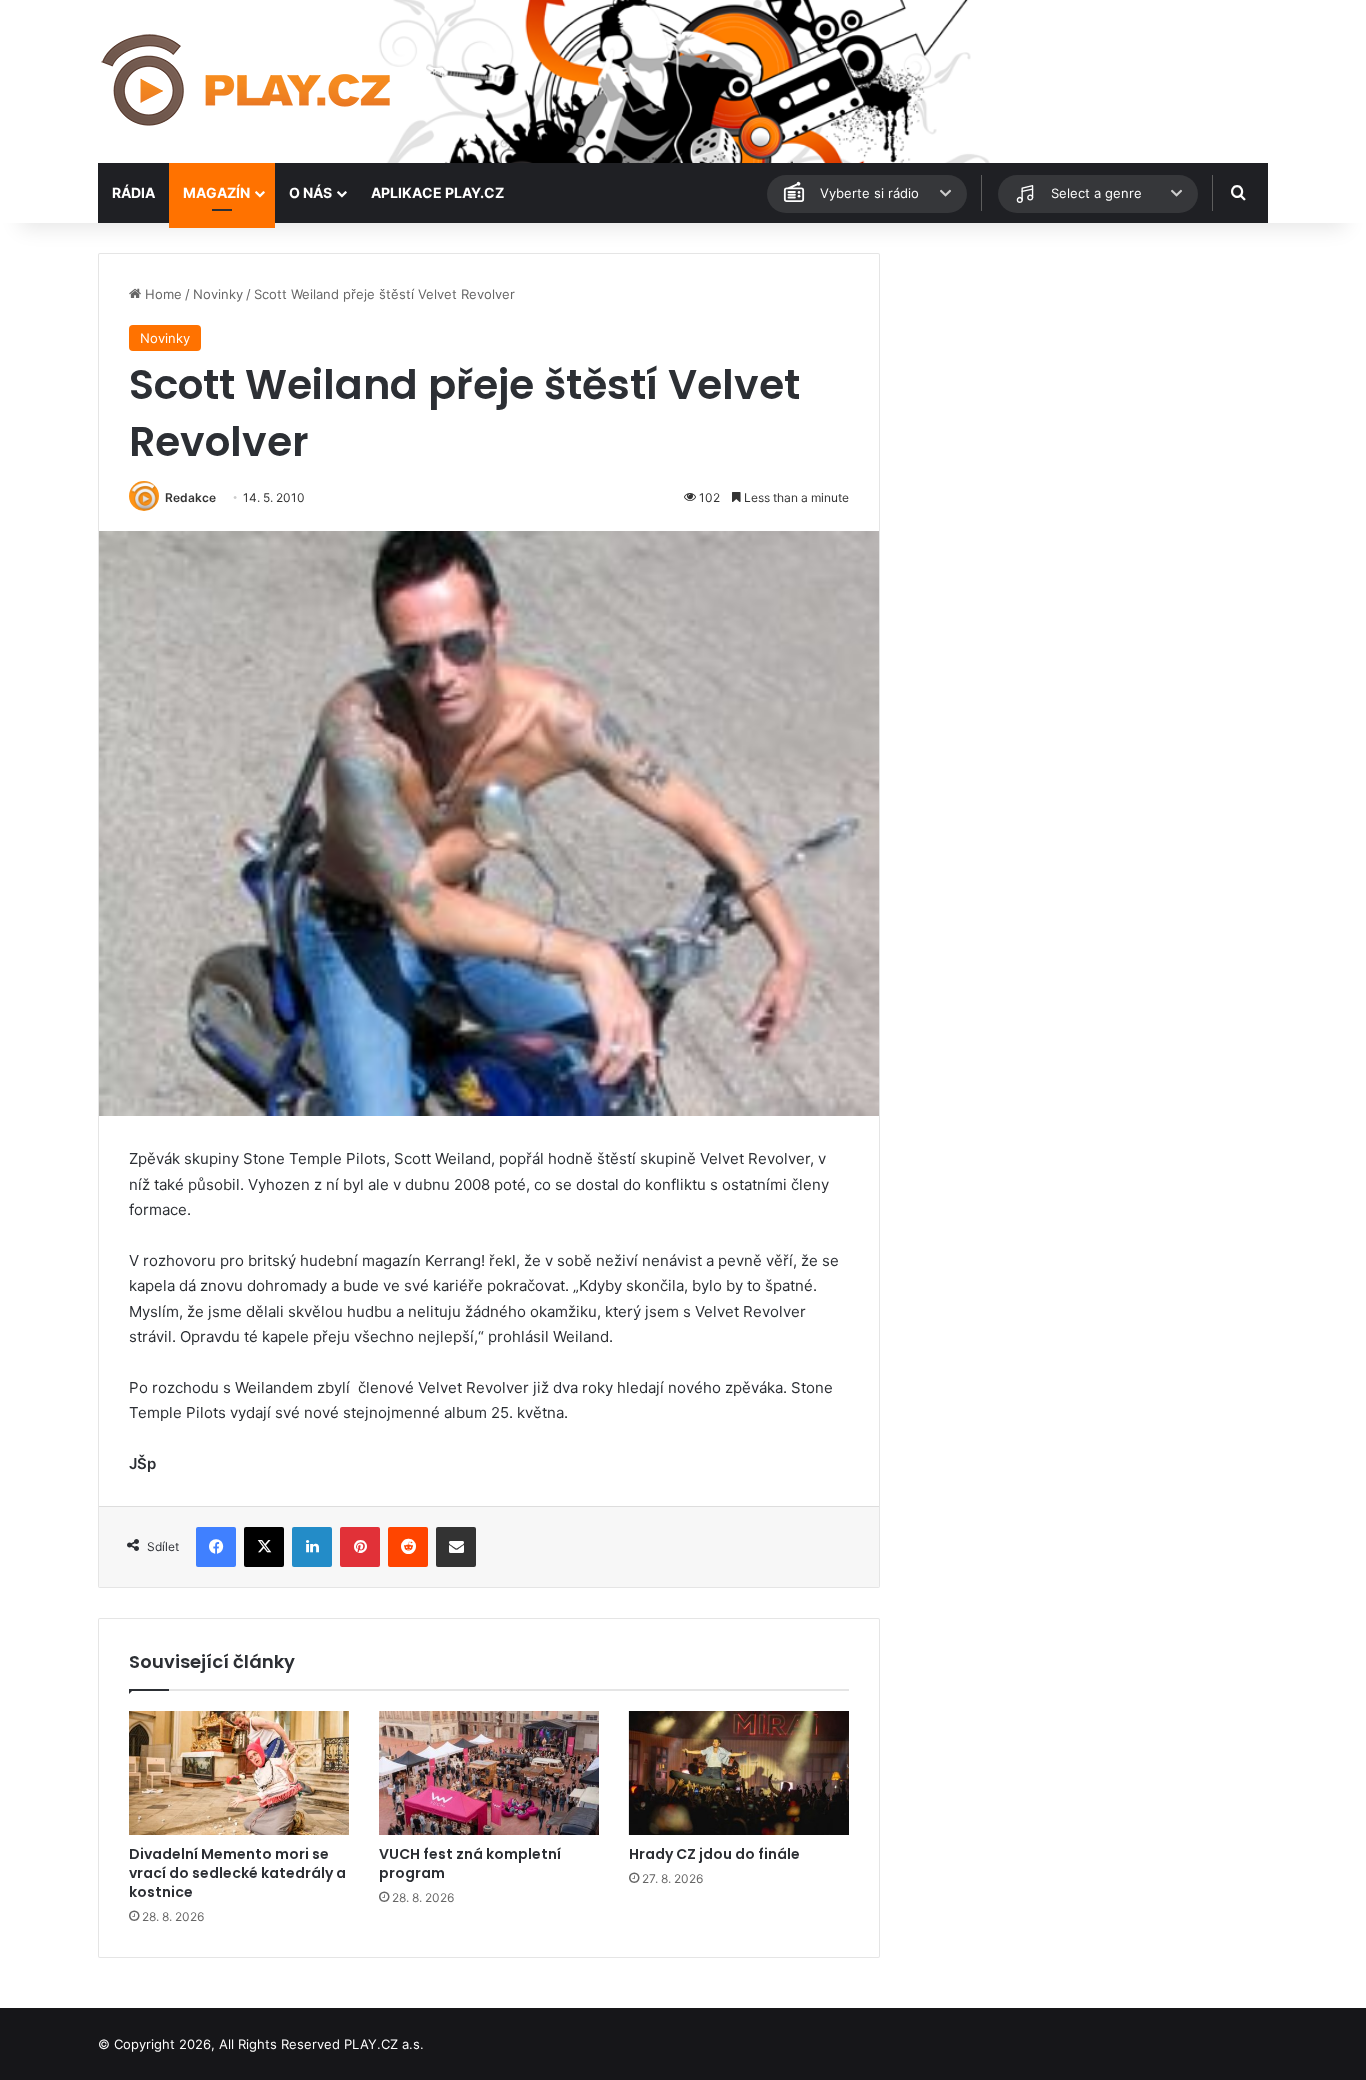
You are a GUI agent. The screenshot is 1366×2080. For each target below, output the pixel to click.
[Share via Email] (456, 1547)
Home (161, 294)
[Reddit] (408, 1547)
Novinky (218, 294)
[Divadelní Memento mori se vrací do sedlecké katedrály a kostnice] (239, 1773)
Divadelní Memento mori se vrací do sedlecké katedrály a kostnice (237, 1873)
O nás (310, 192)
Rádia (133, 192)
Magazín (216, 192)
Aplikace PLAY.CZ (437, 192)
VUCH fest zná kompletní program (470, 1863)
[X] (264, 1547)
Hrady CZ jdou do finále (714, 1854)
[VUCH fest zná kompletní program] (489, 1773)
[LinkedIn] (312, 1547)
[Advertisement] (1083, 393)
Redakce (190, 497)
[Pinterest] (360, 1547)
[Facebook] (216, 1547)
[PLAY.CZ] (248, 81)
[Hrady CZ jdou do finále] (739, 1773)
